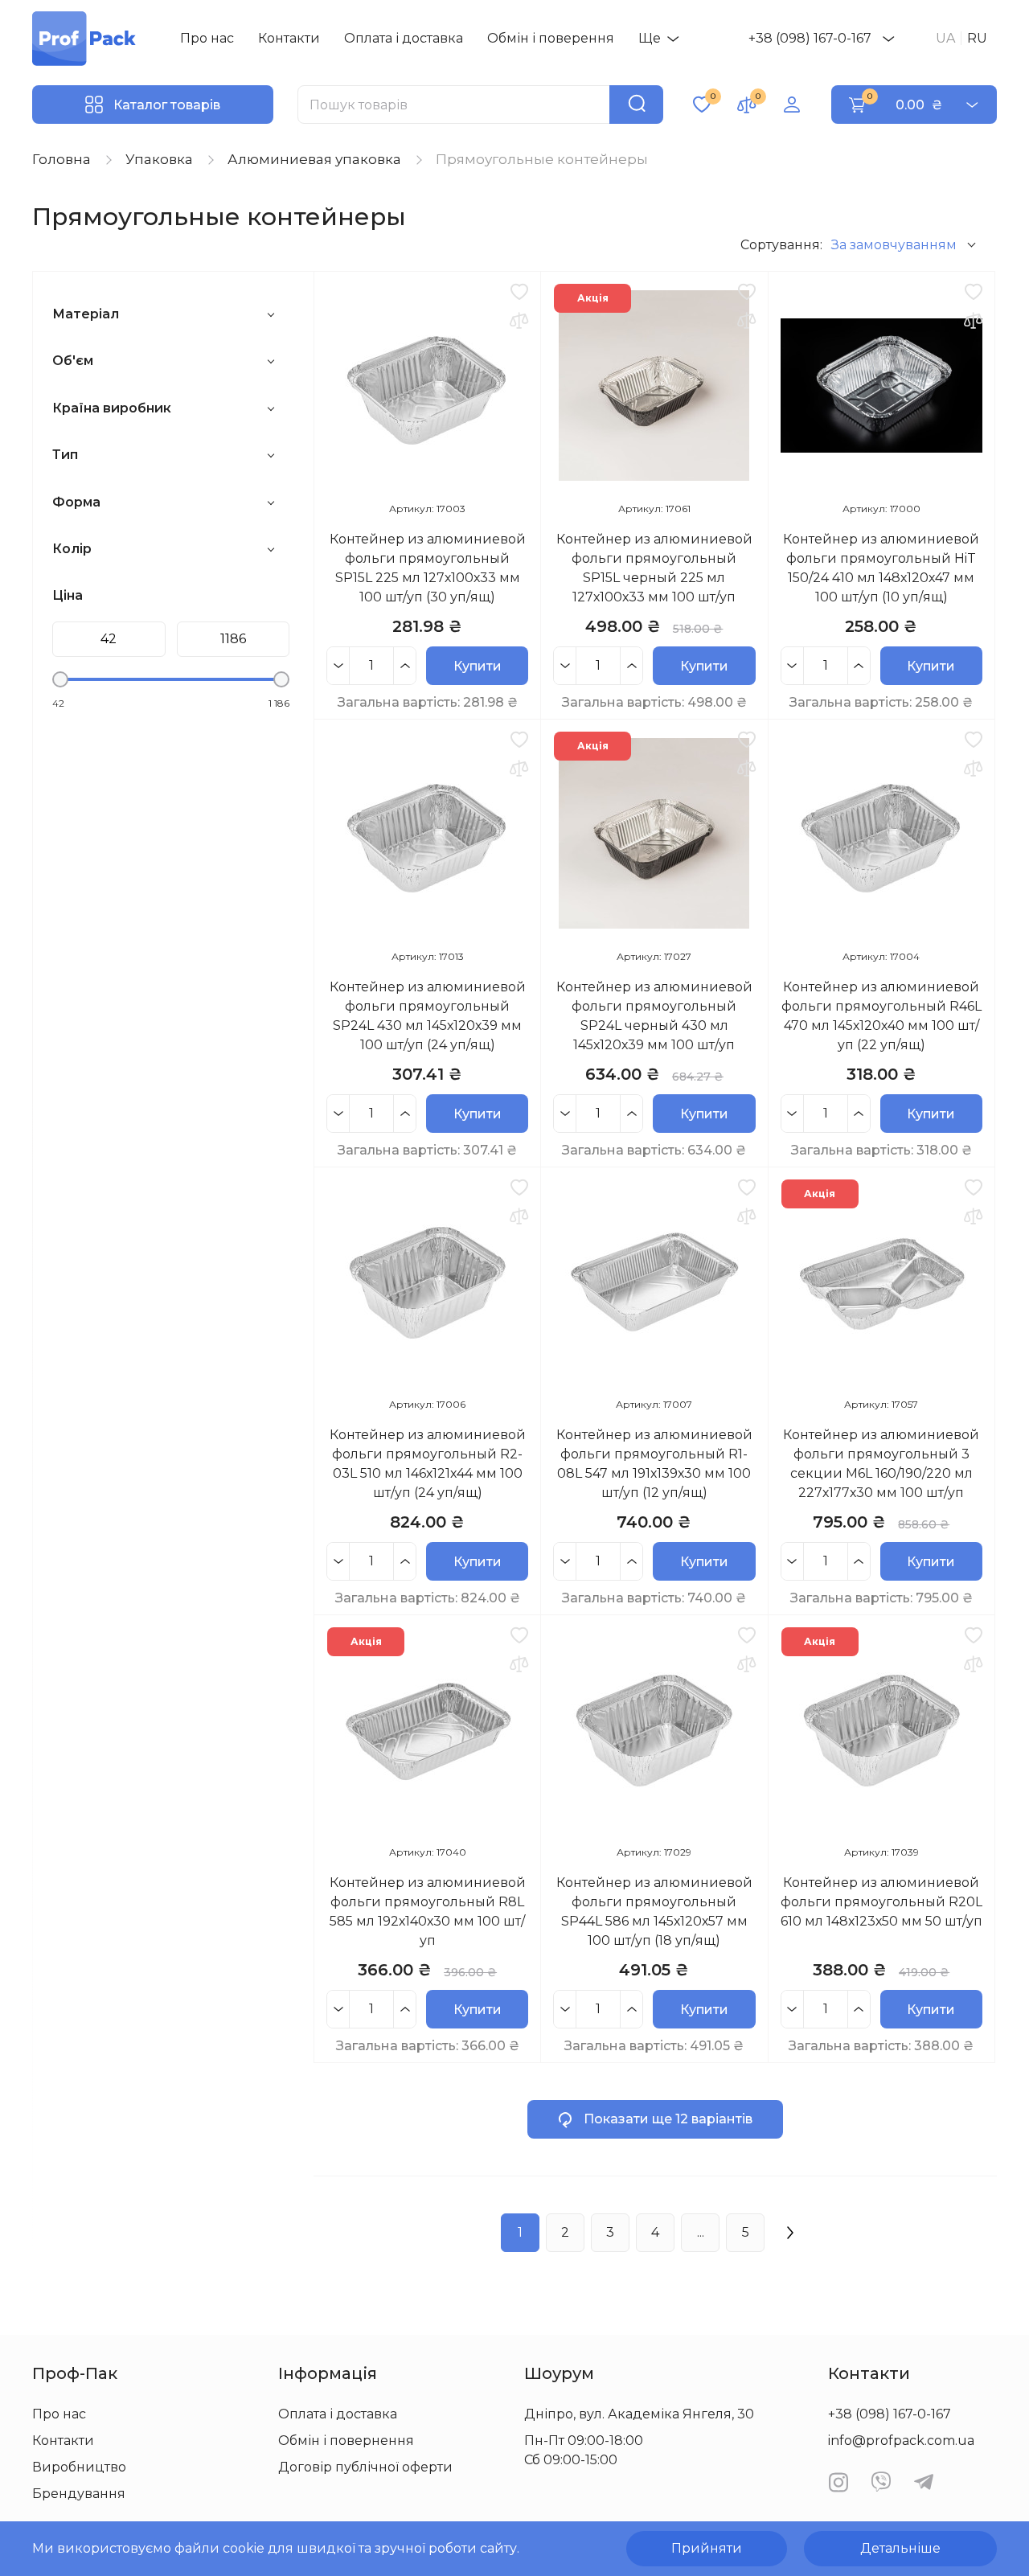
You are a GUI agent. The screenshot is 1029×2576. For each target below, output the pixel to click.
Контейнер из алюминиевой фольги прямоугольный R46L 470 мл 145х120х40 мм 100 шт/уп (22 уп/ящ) (881, 1016)
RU (977, 38)
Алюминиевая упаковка (314, 159)
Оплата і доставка (404, 38)
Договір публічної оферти (365, 2467)
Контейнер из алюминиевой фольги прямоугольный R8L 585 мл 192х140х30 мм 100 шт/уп (428, 1911)
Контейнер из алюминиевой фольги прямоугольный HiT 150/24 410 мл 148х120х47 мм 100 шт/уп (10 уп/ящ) (881, 568)
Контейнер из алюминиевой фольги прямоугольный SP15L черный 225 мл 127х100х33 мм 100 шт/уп (654, 568)
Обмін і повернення (346, 2441)
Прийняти (707, 2548)
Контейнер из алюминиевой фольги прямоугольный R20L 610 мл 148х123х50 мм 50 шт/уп (881, 1902)
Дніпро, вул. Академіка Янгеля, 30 (639, 2414)
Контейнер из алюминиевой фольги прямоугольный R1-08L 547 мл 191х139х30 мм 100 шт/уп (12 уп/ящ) (654, 1464)
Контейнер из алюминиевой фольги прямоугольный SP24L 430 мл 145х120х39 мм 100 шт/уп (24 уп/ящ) (428, 1016)
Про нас (207, 38)
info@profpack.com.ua (901, 2441)
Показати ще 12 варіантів (668, 2119)
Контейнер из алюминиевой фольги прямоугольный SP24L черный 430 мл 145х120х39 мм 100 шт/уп (654, 1016)
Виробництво (79, 2467)
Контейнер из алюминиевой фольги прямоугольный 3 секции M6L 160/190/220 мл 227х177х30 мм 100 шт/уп (881, 1464)
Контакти (289, 38)
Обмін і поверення (551, 38)
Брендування (79, 2494)
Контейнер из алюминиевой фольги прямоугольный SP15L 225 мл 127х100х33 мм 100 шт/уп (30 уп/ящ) (428, 568)
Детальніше (900, 2548)
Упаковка (159, 159)
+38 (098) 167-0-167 (810, 38)
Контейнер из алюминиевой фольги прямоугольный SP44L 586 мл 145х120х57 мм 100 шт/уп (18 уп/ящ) (654, 1911)
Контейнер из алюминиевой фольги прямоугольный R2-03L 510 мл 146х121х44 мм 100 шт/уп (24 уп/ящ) (428, 1464)
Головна (61, 159)
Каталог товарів (167, 105)
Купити (478, 666)
